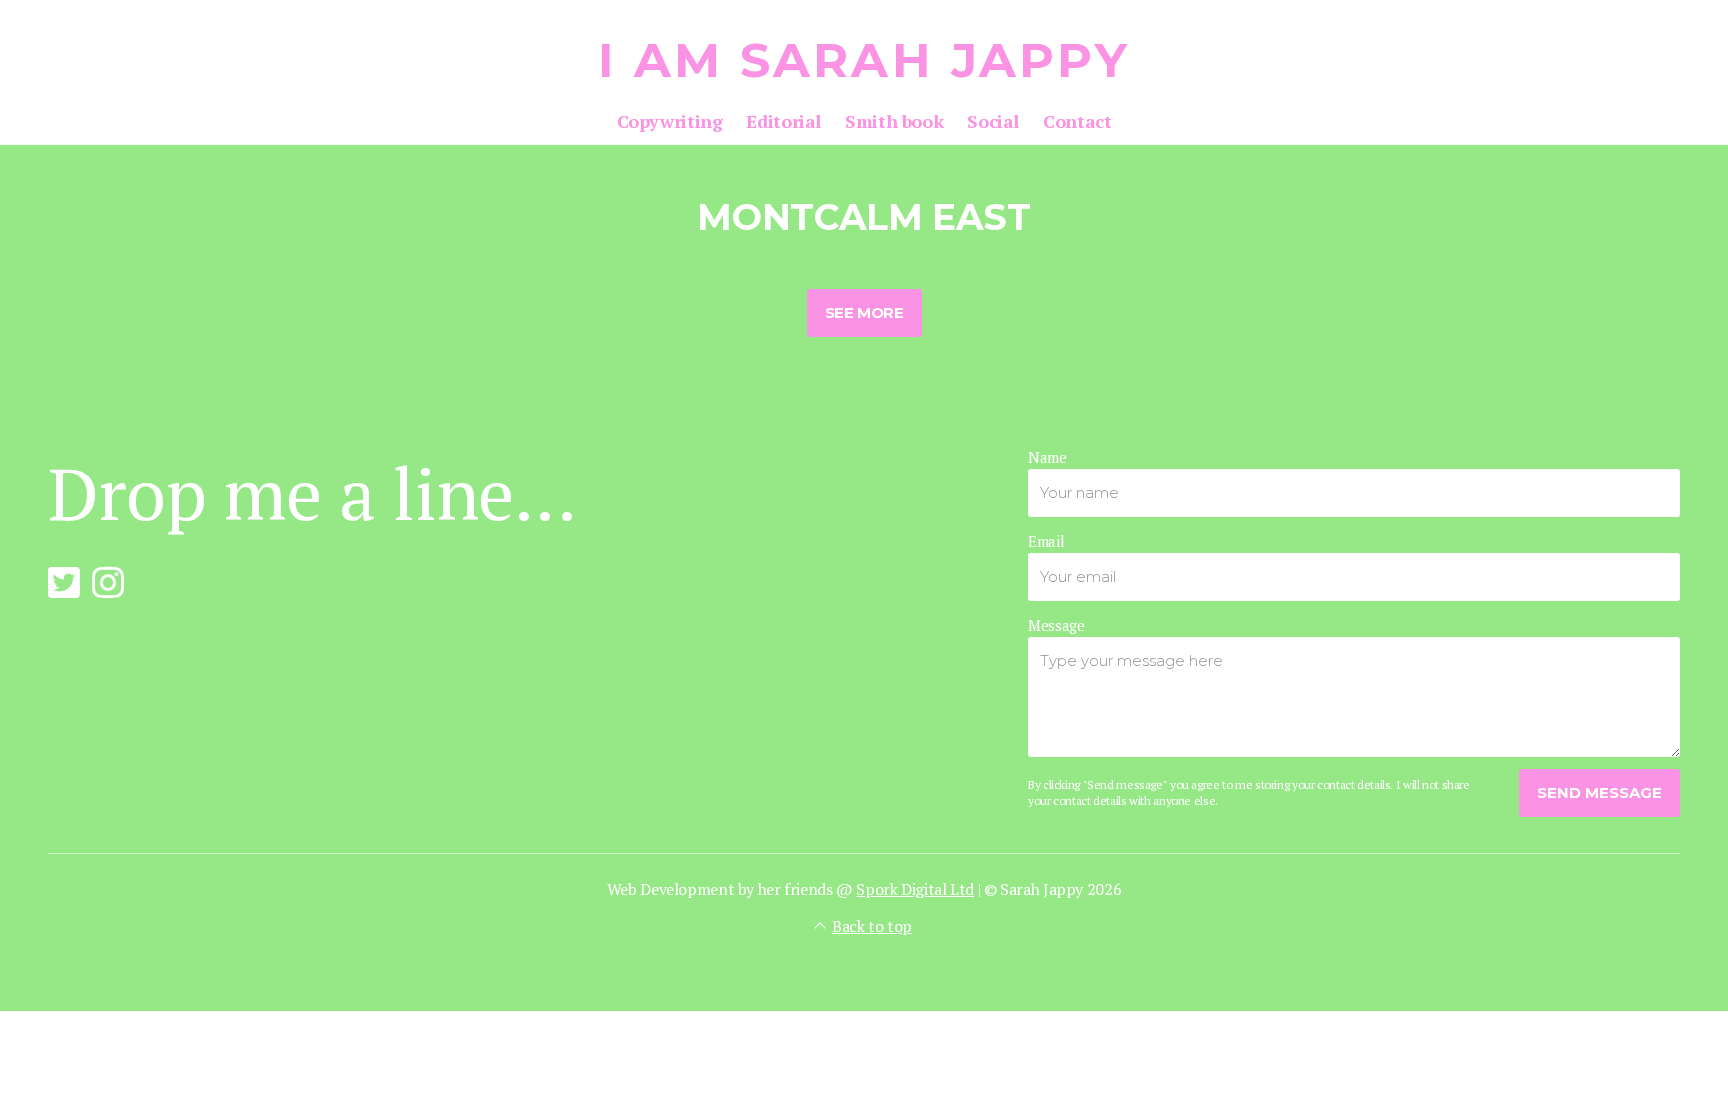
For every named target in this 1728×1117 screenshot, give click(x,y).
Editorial (783, 121)
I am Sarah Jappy (864, 60)
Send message (1599, 792)
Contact (1077, 121)
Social (993, 121)
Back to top (872, 926)
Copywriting (670, 121)
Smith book (894, 121)
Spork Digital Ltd (915, 889)
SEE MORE (864, 312)
